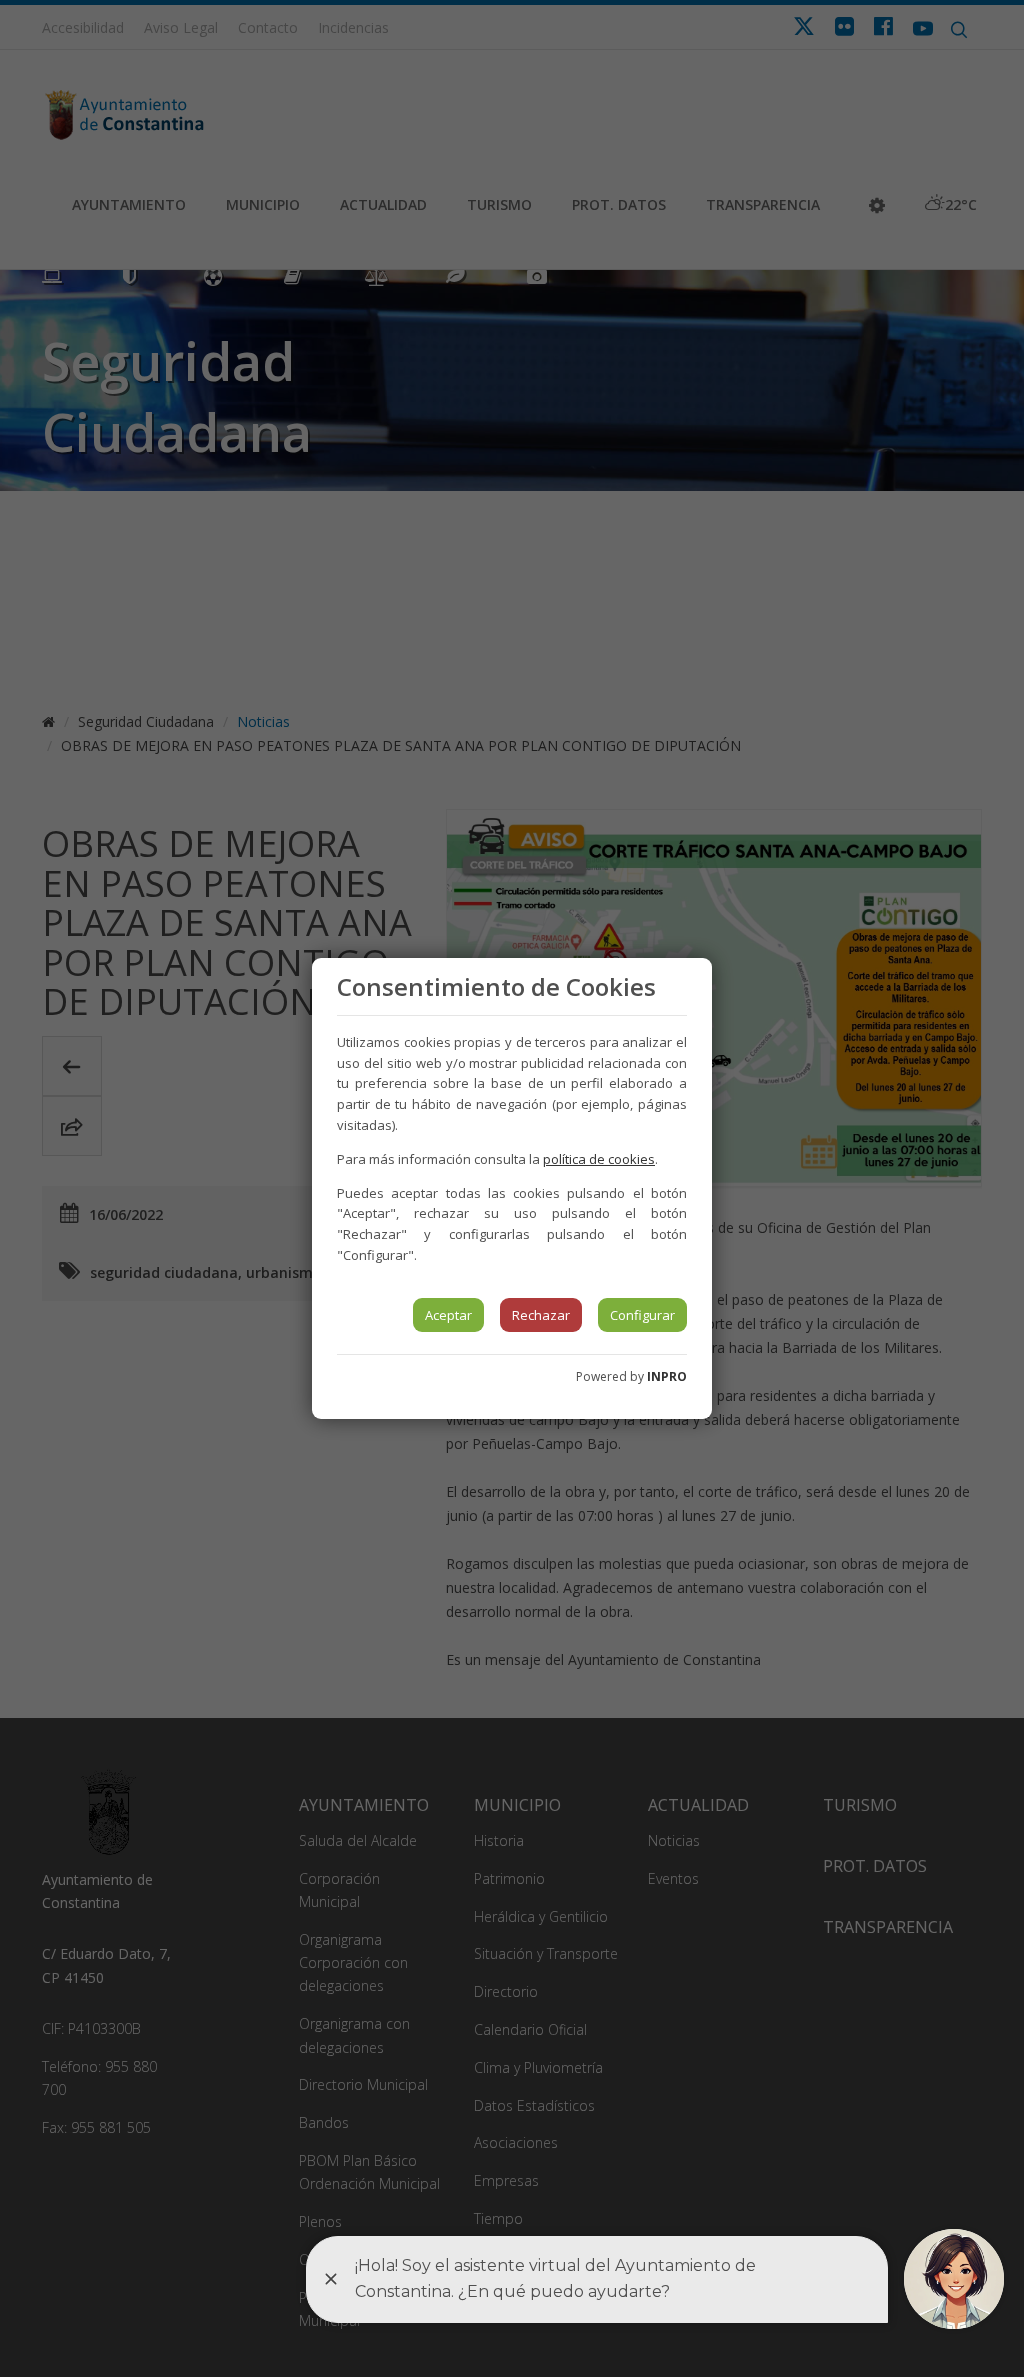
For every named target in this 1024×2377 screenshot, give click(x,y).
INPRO (667, 1376)
